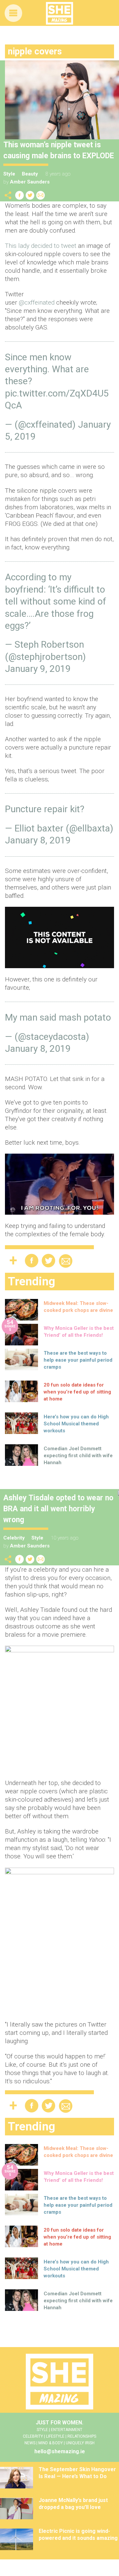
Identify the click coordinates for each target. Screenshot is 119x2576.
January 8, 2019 (38, 840)
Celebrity (14, 1538)
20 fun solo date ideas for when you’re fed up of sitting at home (77, 1392)
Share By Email (41, 195)
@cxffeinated (37, 302)
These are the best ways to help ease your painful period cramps (78, 1360)
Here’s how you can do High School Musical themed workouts (76, 1424)
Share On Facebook (20, 195)
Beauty (30, 174)
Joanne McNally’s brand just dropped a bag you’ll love (73, 2504)
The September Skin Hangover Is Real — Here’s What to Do (77, 2473)
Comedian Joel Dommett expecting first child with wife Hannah (78, 1456)
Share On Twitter (30, 195)
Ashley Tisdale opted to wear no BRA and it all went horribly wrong (58, 1509)
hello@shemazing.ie (60, 2451)
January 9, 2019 (38, 669)
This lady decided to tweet (41, 246)
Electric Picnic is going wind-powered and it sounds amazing (78, 2535)
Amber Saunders (30, 182)
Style (9, 174)
